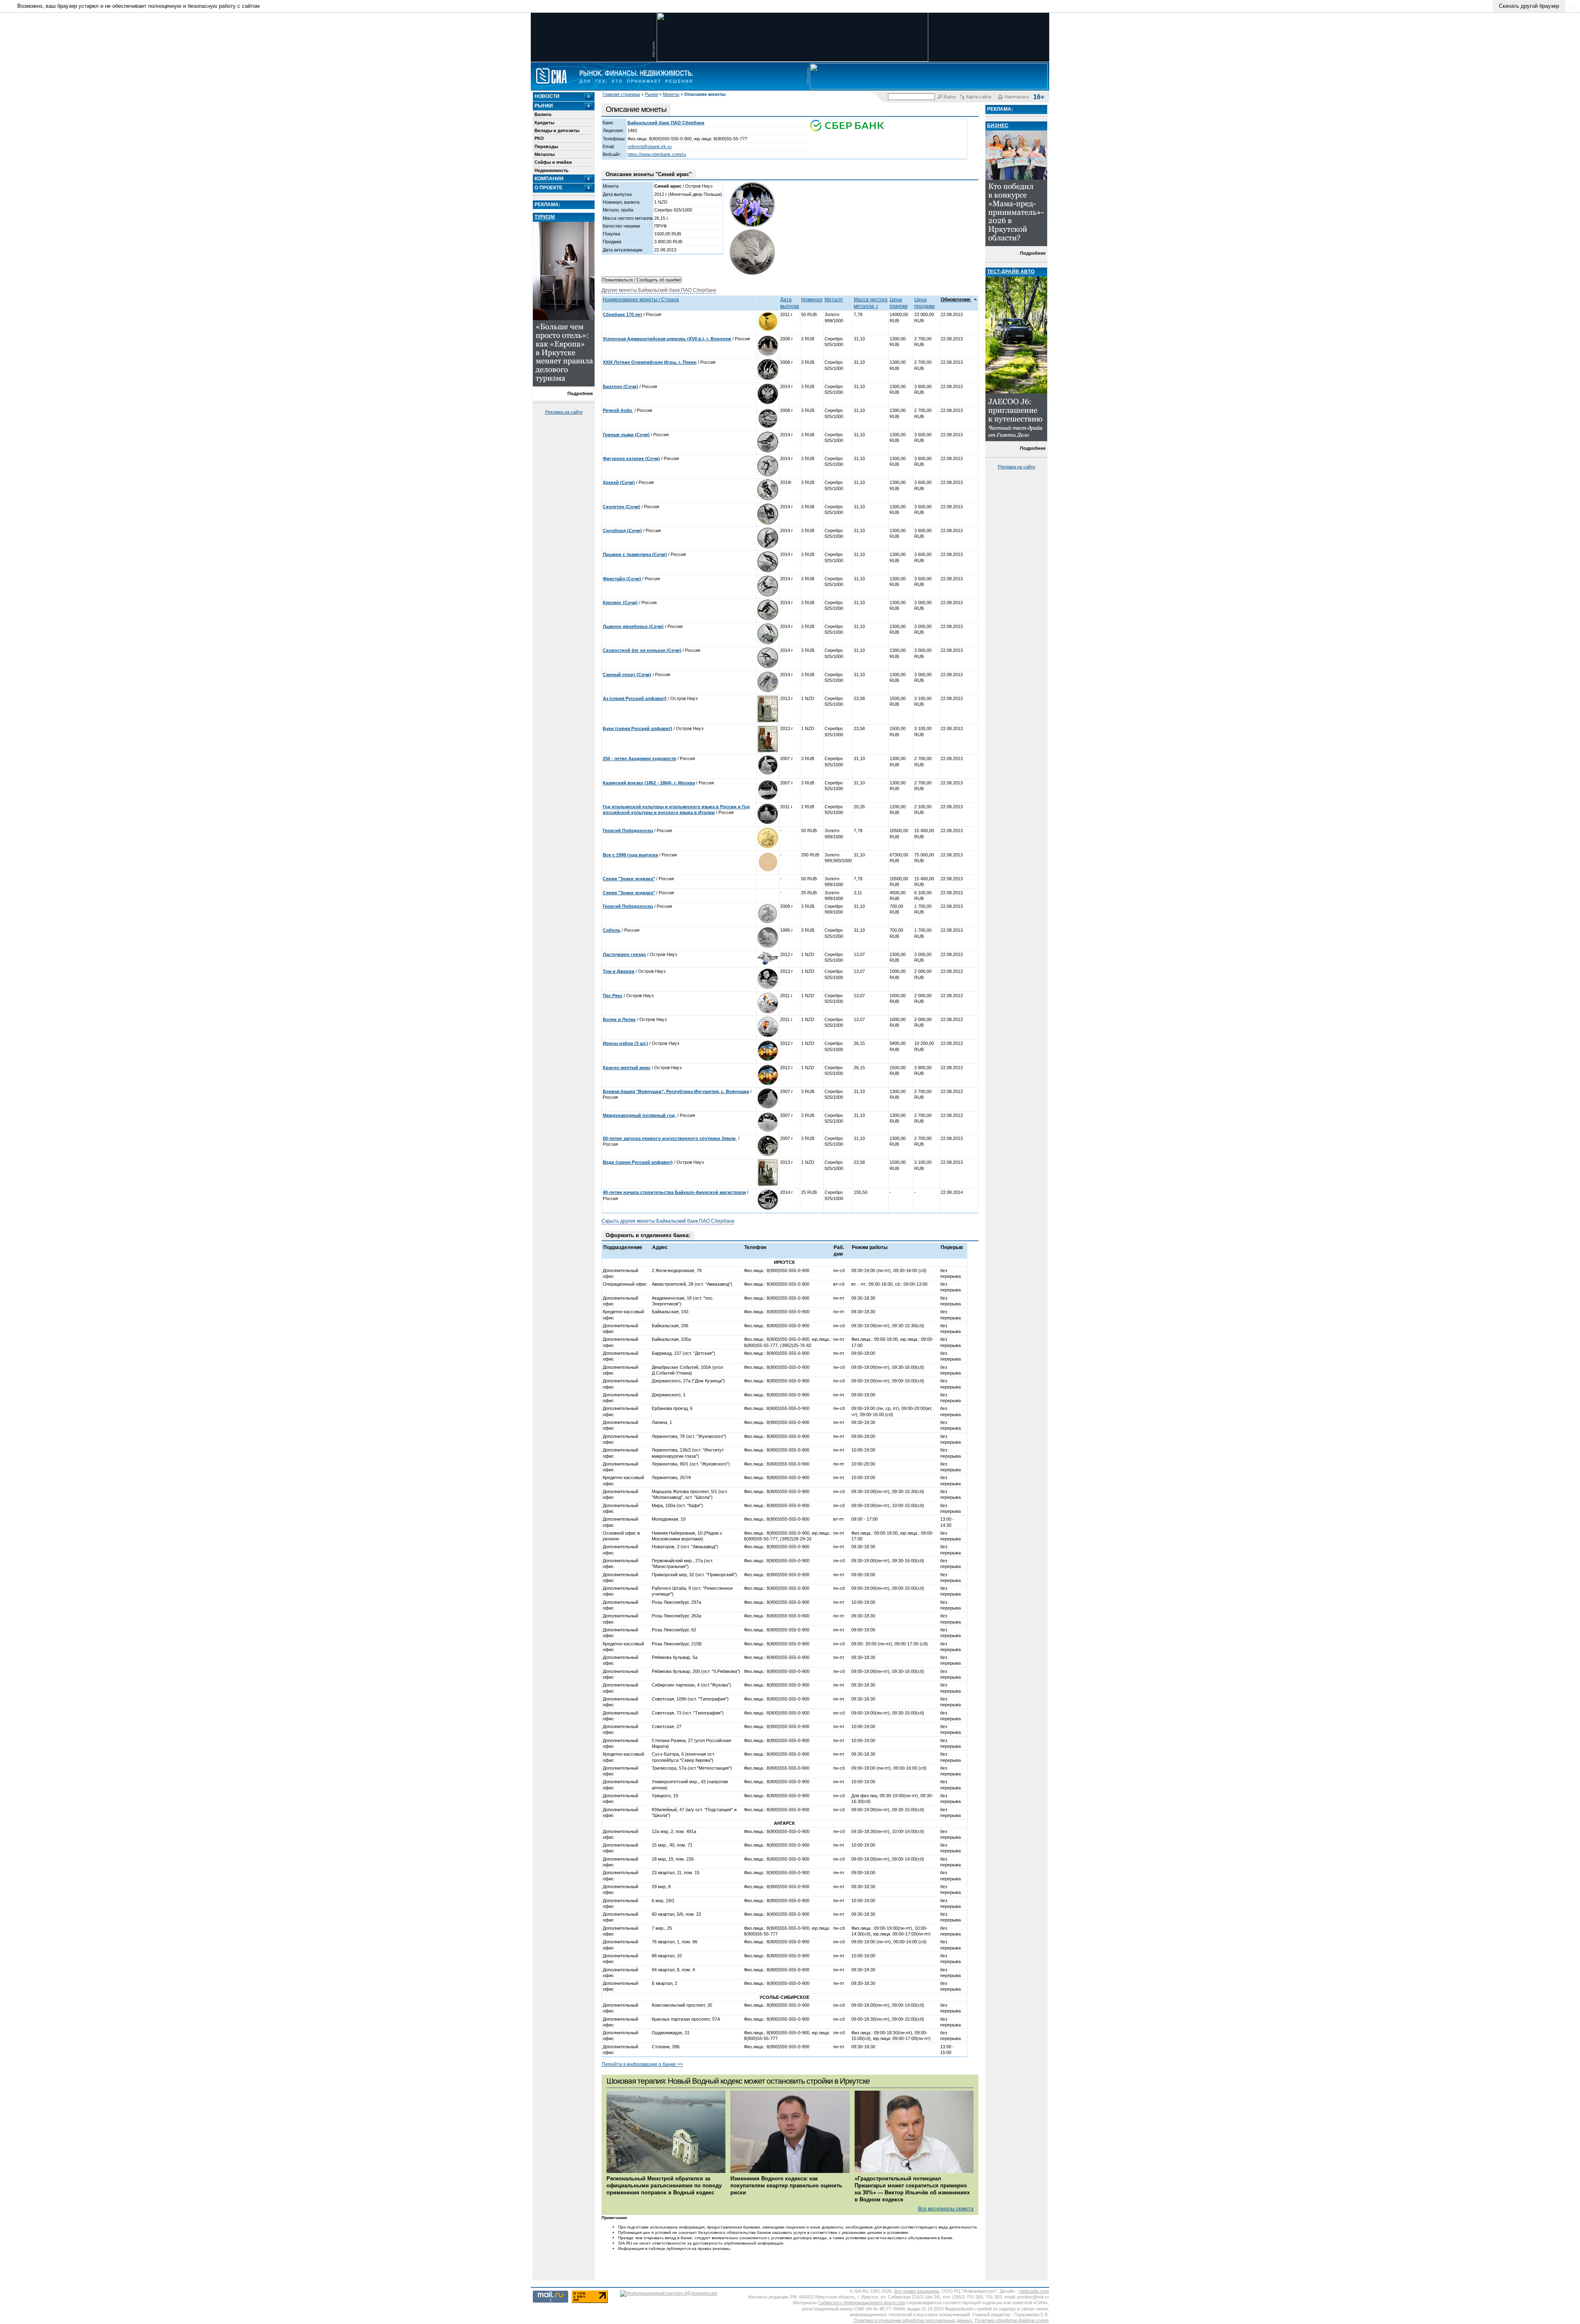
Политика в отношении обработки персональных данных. (913, 2320)
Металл (834, 300)
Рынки (651, 94)
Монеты (671, 94)
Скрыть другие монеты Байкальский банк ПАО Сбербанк (668, 1221)
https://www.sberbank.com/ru (657, 154)
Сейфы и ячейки (553, 162)
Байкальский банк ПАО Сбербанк (666, 123)
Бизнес (998, 126)
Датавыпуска (790, 303)
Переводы (546, 147)
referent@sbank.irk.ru (649, 147)
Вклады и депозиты (557, 130)
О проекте (548, 188)
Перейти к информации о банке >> (642, 2064)
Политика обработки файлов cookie (1012, 2320)
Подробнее (580, 393)
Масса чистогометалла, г (871, 303)
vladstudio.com (1034, 2291)
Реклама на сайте (564, 412)
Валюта (543, 114)
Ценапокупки (899, 303)
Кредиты (544, 123)
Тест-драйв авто (1011, 272)
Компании (549, 179)
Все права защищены (917, 2291)
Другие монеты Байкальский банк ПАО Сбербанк (659, 290)
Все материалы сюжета (946, 2209)
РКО (539, 138)
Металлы (545, 154)
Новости (547, 96)
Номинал (812, 300)
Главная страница (621, 94)
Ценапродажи (925, 303)
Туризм (545, 217)
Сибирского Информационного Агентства (861, 2303)
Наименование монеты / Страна (641, 300)
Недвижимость (552, 170)
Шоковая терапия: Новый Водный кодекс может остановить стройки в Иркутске (738, 2081)
